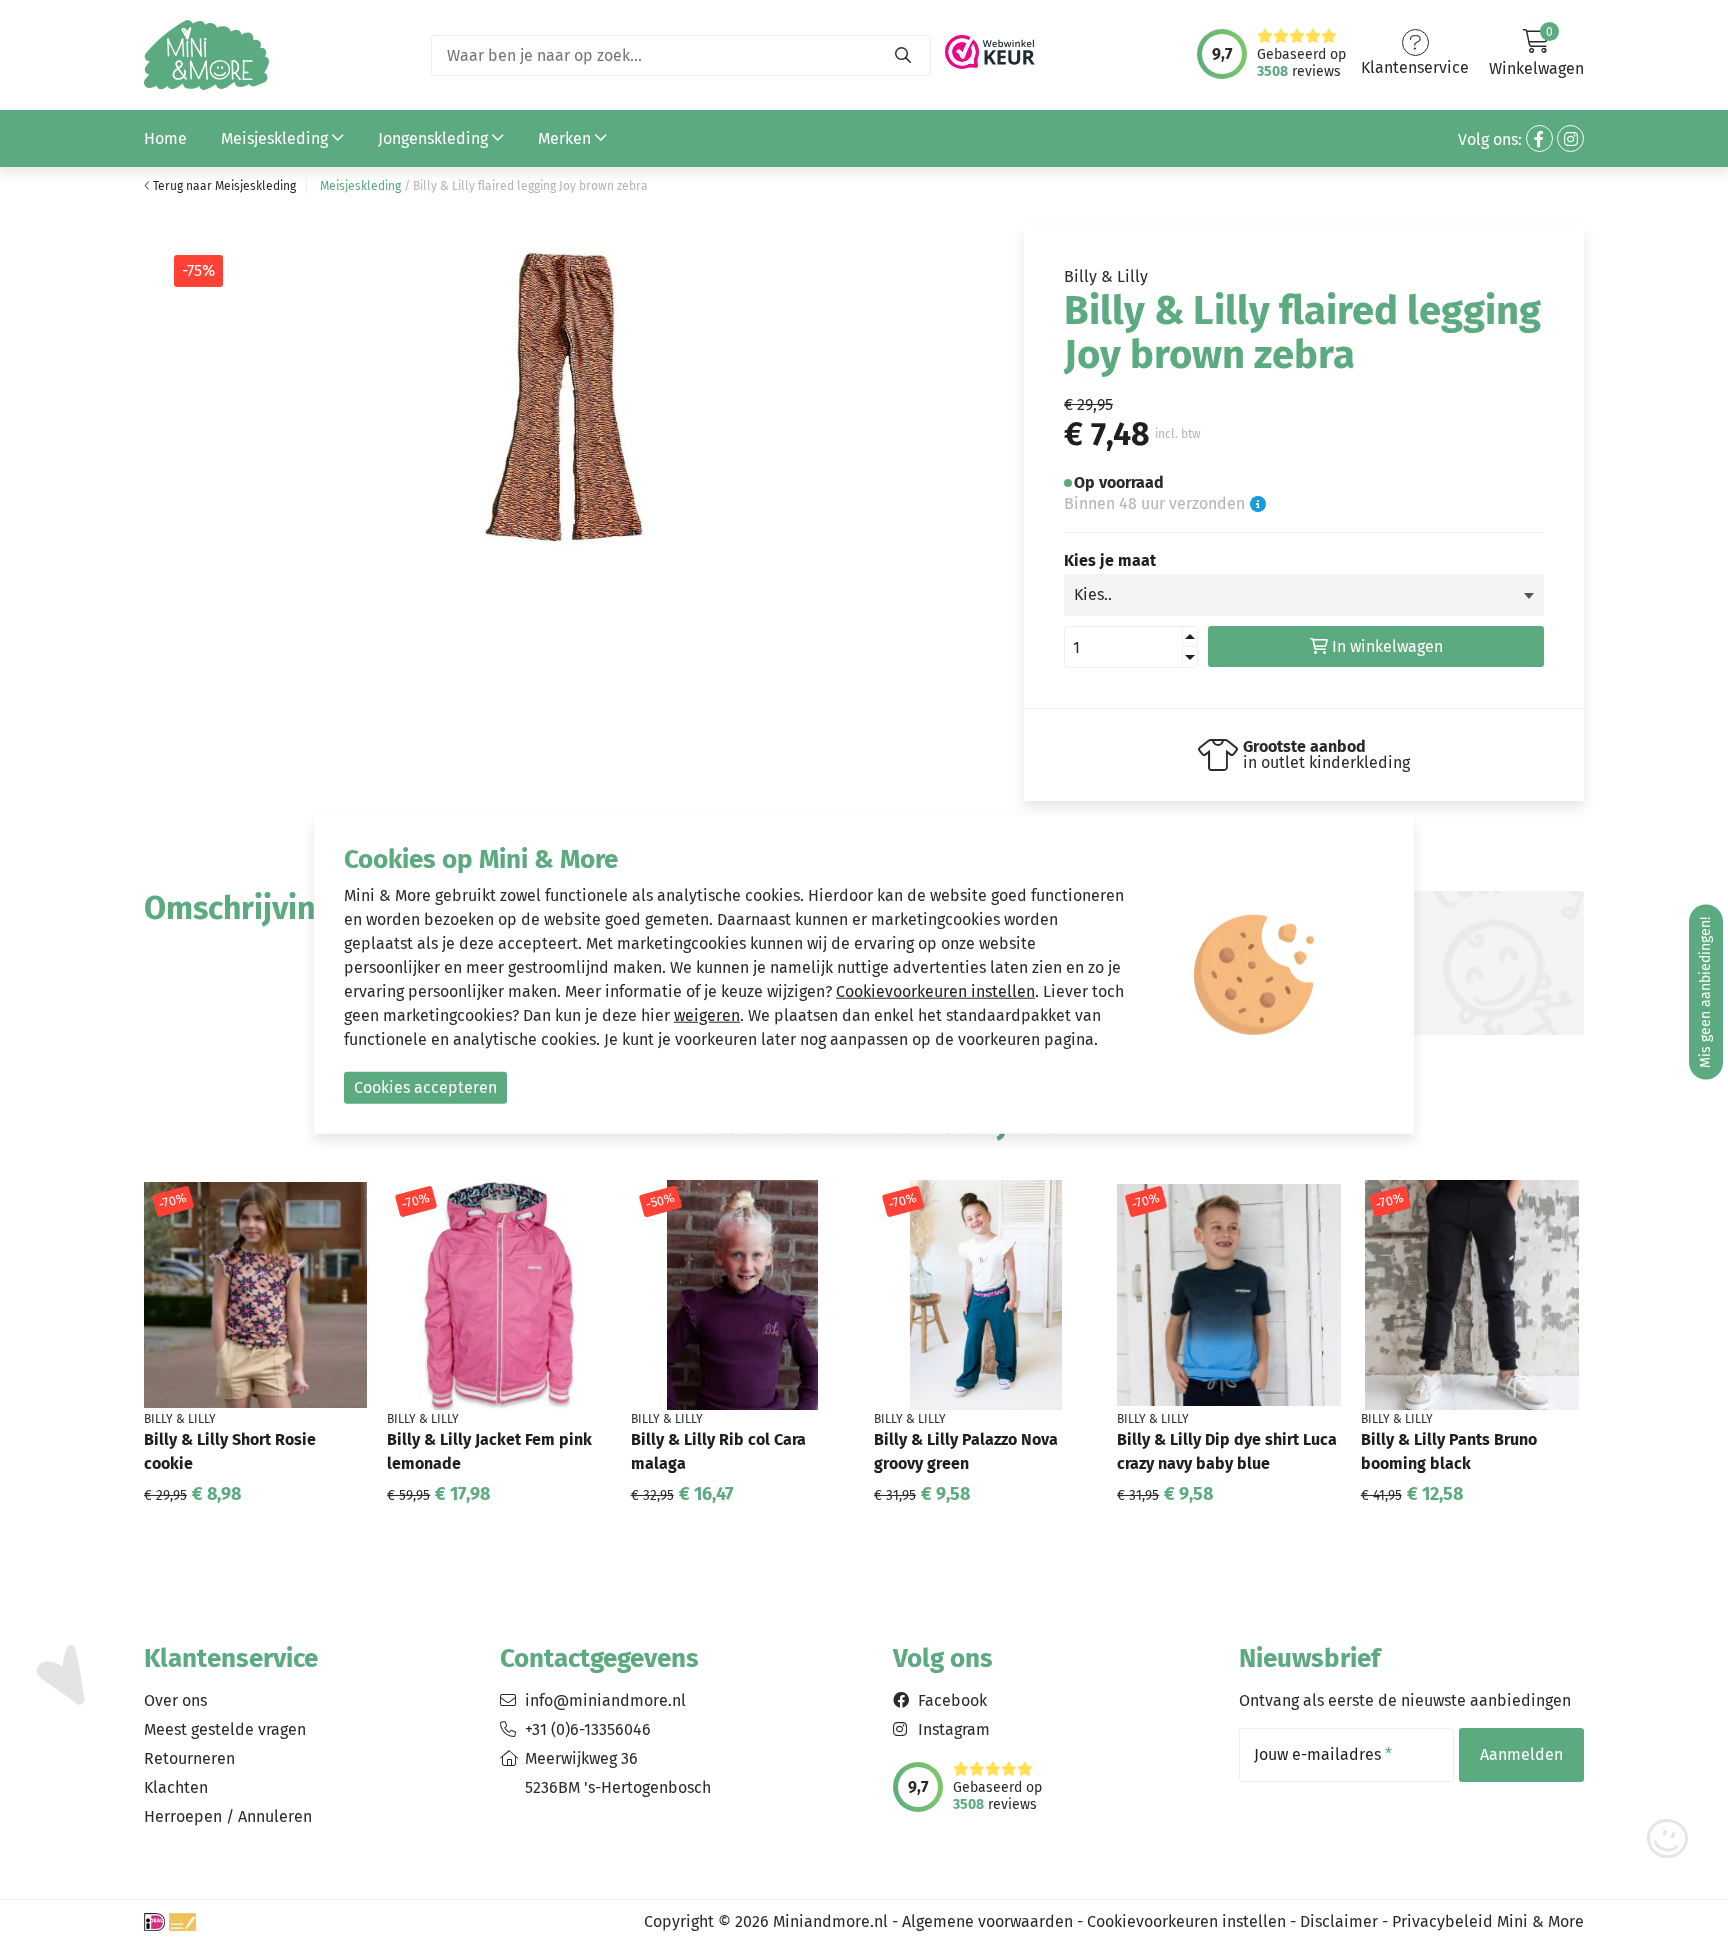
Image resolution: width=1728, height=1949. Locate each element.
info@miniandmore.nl (605, 1700)
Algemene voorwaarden (987, 1921)
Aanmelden (1521, 1754)
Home (165, 138)
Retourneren (189, 1758)
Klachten (176, 1787)
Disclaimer (1339, 1921)
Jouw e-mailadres (1323, 1755)
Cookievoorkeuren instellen (1186, 1921)
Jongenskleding (435, 138)
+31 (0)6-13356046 (588, 1729)
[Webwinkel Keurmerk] (990, 46)
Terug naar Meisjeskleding (223, 186)
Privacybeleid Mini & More (1488, 1921)
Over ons (175, 1700)
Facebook (952, 1700)
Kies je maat (1110, 561)
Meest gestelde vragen (225, 1729)
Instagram (954, 1729)
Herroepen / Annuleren (228, 1816)
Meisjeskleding (276, 138)
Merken (566, 138)
